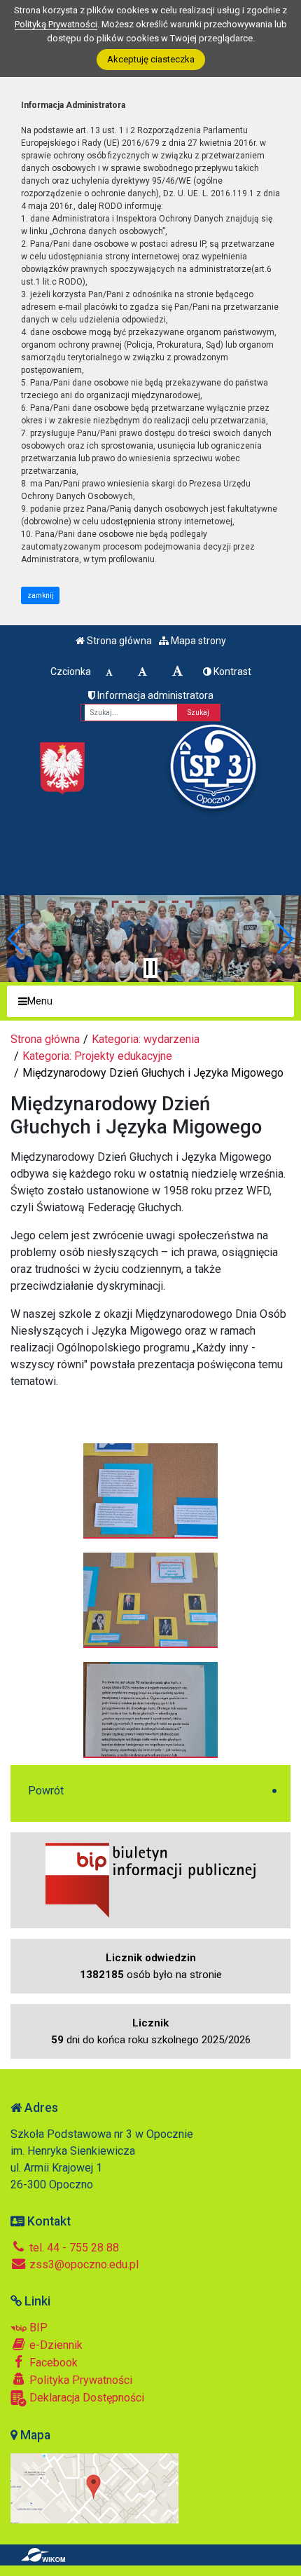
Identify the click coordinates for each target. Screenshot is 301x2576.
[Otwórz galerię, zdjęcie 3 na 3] (150, 1709)
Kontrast (231, 672)
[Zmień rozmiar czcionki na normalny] (109, 672)
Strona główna (118, 641)
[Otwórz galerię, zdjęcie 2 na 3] (150, 1600)
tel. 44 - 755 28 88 (73, 2248)
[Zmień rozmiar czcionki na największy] (178, 672)
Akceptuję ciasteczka (151, 59)
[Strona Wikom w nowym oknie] (43, 2555)
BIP (37, 2328)
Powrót (46, 1791)
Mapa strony (197, 641)
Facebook (52, 2363)
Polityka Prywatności (79, 2380)
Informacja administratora (154, 695)
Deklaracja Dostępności (85, 2398)
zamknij (41, 595)
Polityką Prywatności (56, 24)
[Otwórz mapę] (94, 2487)
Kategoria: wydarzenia (146, 1039)
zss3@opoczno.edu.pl (83, 2264)
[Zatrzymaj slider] (150, 968)
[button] (16, 939)
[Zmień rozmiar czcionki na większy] (142, 672)
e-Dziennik (55, 2345)
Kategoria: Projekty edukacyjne (97, 1056)
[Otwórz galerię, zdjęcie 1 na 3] (150, 1490)
